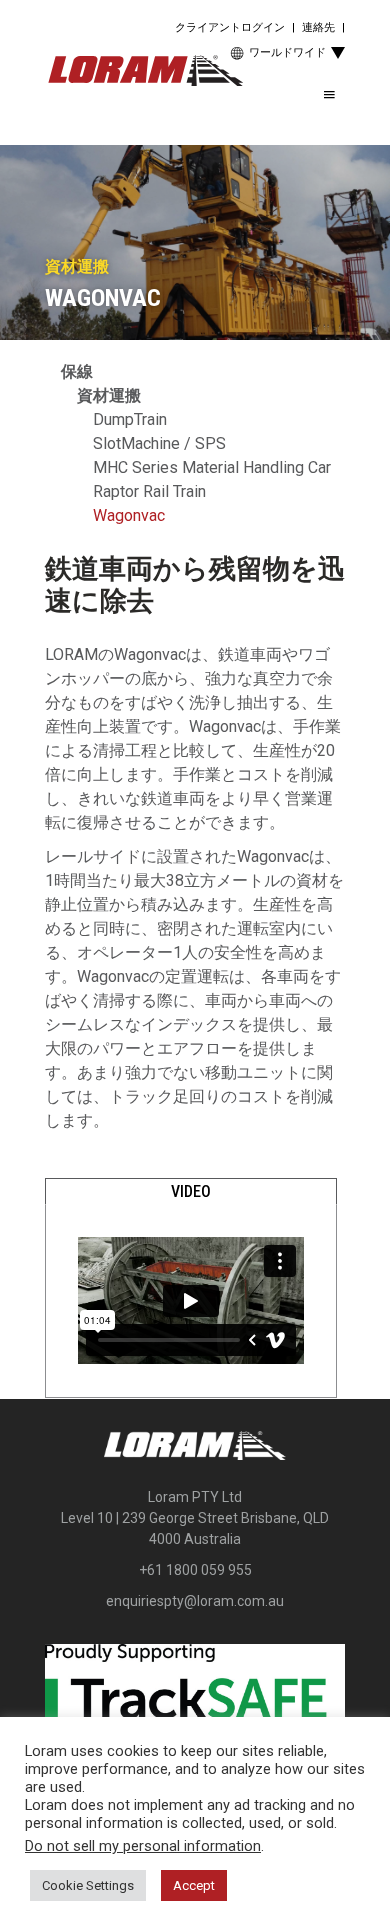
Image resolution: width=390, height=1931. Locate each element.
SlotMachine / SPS (159, 443)
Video (191, 1191)
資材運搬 (109, 395)
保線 (77, 371)
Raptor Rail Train (149, 491)
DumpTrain (130, 419)
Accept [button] (194, 1885)
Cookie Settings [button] (88, 1885)
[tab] (191, 1192)
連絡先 (318, 27)
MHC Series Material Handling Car (212, 467)
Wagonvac (129, 515)
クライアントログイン (230, 27)
